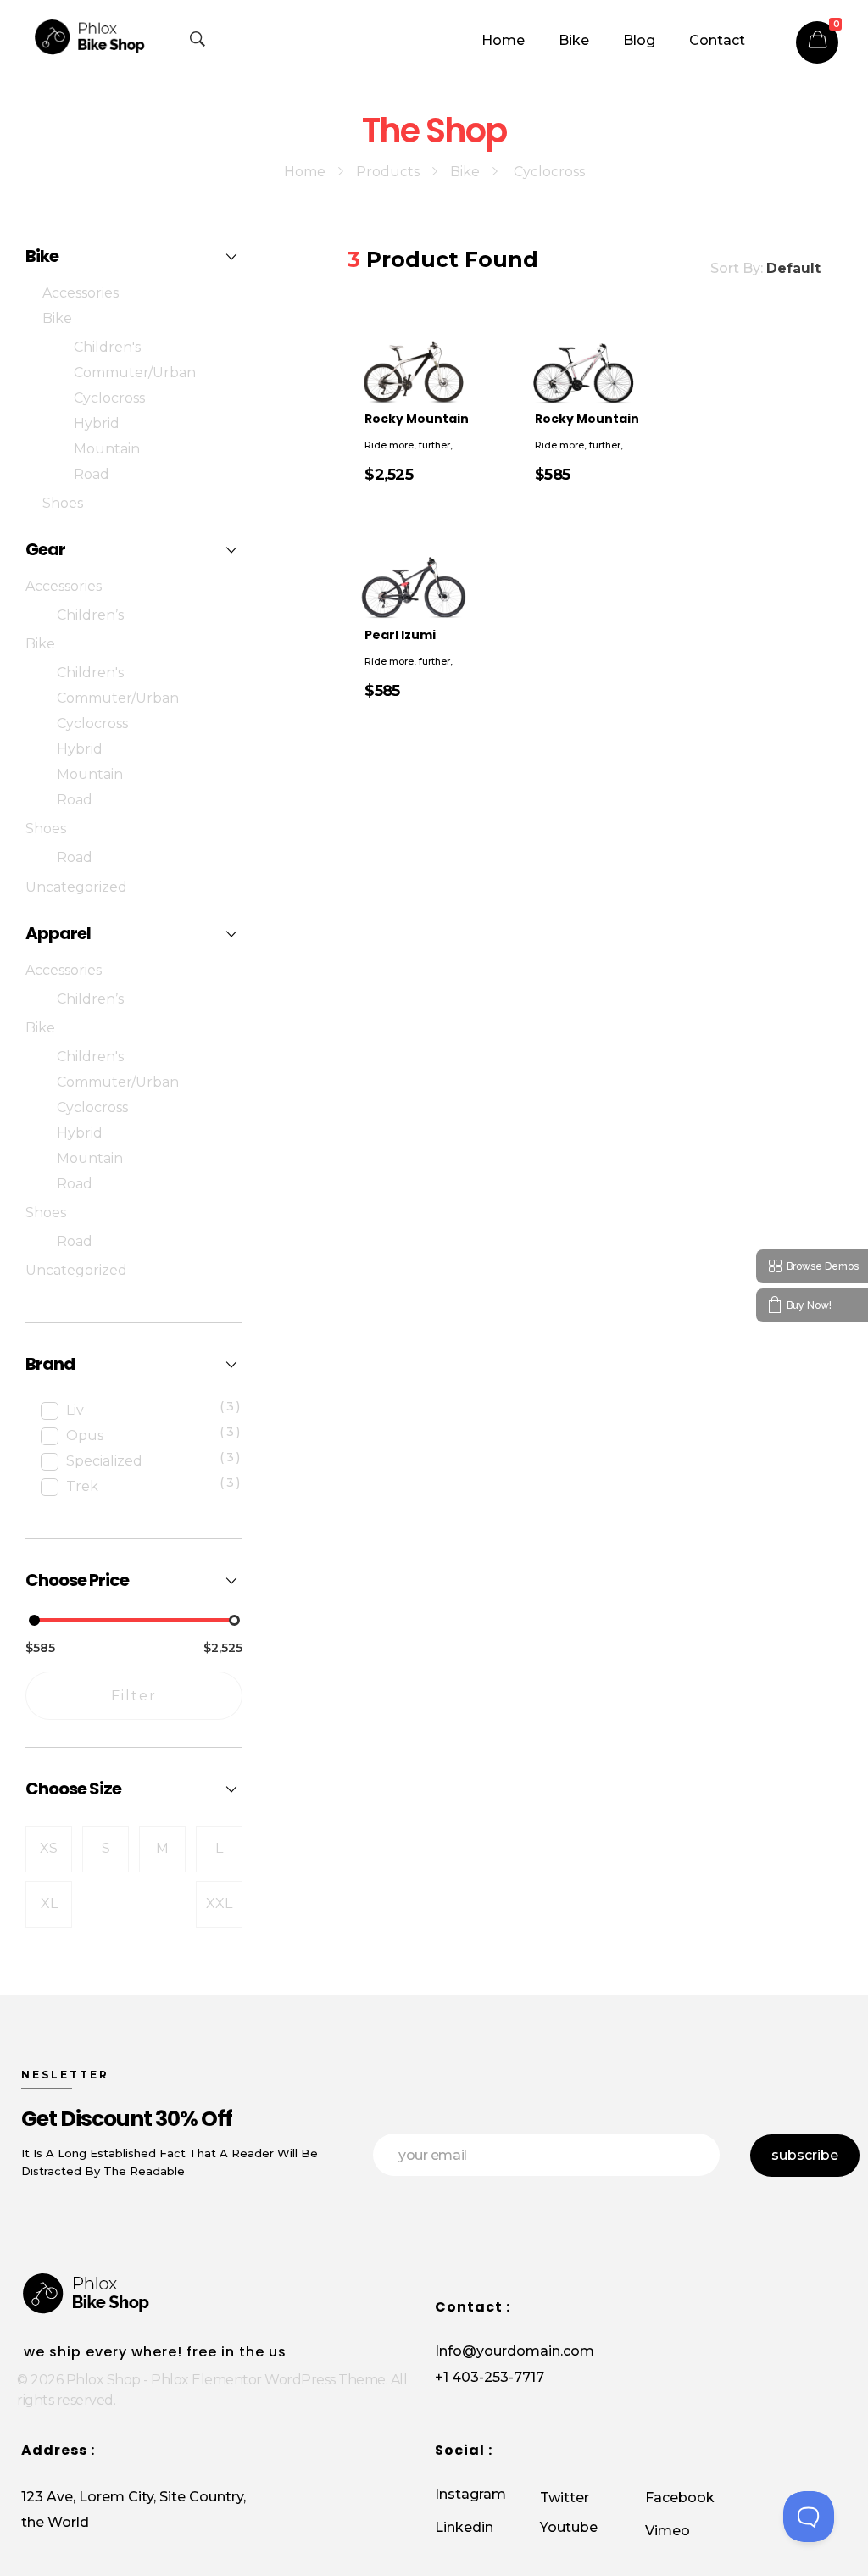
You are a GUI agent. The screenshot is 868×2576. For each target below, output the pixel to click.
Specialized (104, 1461)
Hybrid (97, 423)
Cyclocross (109, 398)
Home (305, 172)
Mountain (107, 449)
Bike (465, 172)
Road (92, 474)
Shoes (63, 503)
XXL (219, 1903)
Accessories (81, 293)
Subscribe (805, 2155)
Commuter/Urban (135, 373)
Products (388, 172)
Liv (75, 1410)
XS (49, 1848)
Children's (107, 347)
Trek (82, 1486)
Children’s (90, 615)
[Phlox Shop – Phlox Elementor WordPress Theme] (98, 37)
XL (49, 1903)
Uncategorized (76, 887)
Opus (85, 1435)
